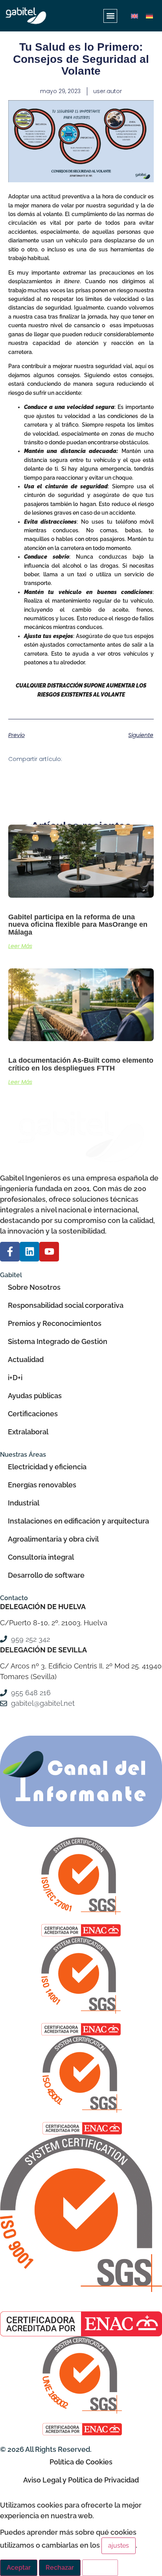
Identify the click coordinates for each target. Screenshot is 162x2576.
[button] (110, 16)
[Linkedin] (29, 1252)
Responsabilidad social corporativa (66, 1305)
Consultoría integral (41, 1557)
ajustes (119, 2546)
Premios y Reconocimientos (55, 1323)
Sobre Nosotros (34, 1287)
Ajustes (100, 2568)
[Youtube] (49, 1252)
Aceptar (19, 2568)
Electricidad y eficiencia (47, 1467)
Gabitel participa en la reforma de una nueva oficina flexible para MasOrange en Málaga (78, 925)
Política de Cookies (81, 2462)
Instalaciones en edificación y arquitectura (78, 1521)
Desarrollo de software (46, 1575)
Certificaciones (33, 1414)
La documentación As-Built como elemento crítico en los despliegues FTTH (81, 1064)
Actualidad (26, 1360)
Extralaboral (28, 1432)
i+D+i (15, 1378)
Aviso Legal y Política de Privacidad (81, 2480)
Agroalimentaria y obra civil (53, 1539)
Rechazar (60, 2568)
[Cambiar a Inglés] (134, 16)
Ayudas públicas (35, 1396)
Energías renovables (42, 1485)
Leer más (20, 946)
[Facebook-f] (10, 1252)
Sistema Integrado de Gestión (58, 1341)
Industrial (24, 1503)
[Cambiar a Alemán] (149, 16)
